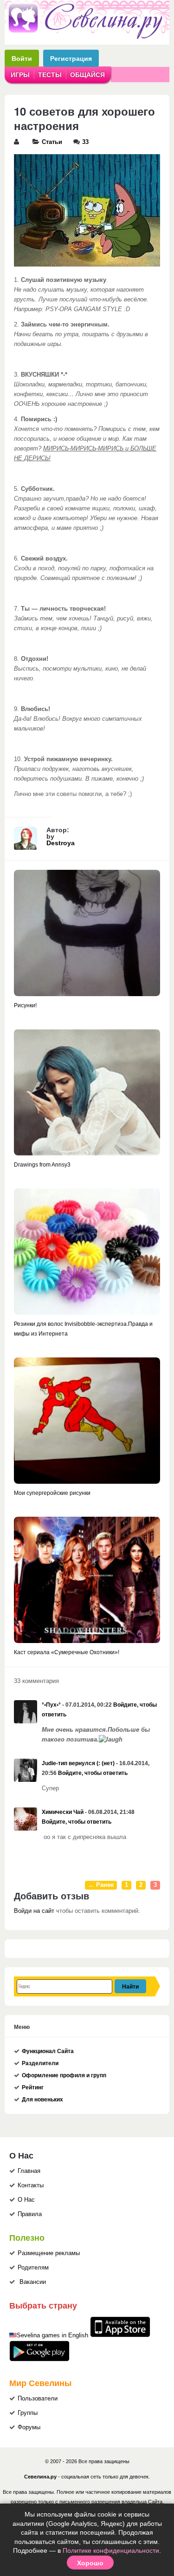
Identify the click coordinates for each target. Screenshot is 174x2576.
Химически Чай (63, 1812)
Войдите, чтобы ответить (93, 1773)
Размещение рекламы (49, 2253)
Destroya (61, 843)
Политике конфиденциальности (111, 2550)
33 (85, 142)
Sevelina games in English (52, 2335)
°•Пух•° (51, 1705)
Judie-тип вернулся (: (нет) (78, 1763)
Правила (30, 2214)
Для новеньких (42, 2100)
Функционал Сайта (48, 2051)
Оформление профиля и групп (64, 2075)
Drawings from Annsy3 (42, 1165)
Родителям (33, 2268)
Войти (22, 58)
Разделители (40, 2063)
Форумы (29, 2427)
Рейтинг (33, 2087)
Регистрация (71, 58)
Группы (28, 2413)
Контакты (31, 2185)
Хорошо (90, 2563)
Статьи (52, 142)
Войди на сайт (34, 1911)
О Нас (26, 2200)
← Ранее (101, 1885)
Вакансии (33, 2282)
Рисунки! (25, 1005)
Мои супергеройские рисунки (52, 1493)
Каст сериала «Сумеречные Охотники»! (67, 1652)
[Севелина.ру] (87, 37)
